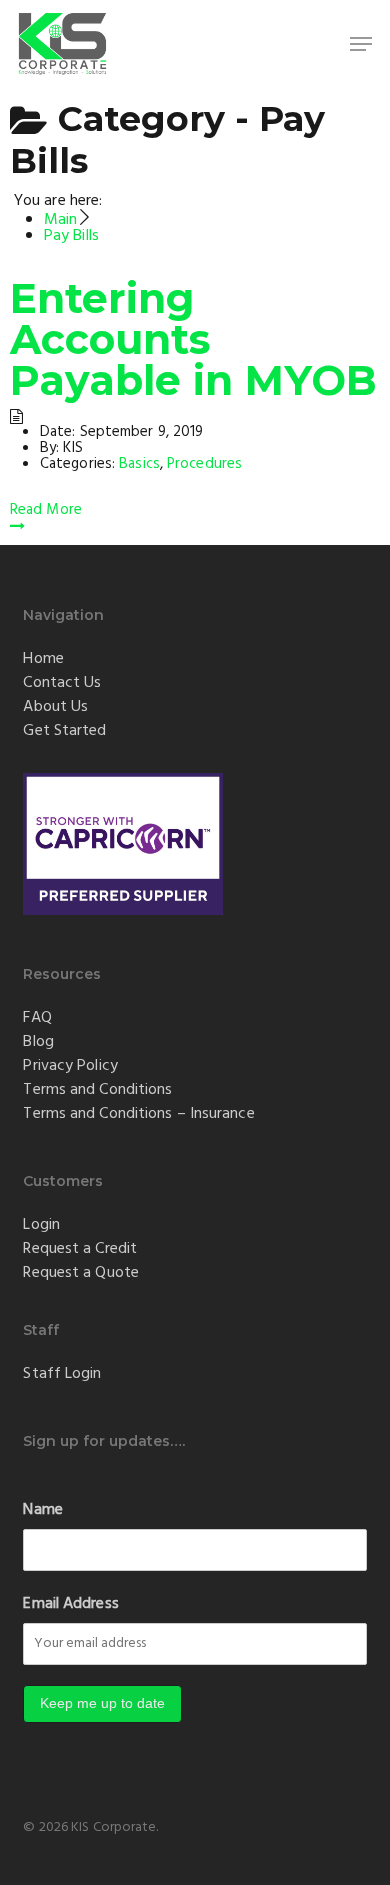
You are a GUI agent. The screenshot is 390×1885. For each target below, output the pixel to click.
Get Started (64, 731)
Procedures (204, 464)
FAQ (37, 1018)
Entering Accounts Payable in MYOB (193, 339)
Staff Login (62, 1374)
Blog (38, 1042)
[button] (361, 44)
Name (42, 1510)
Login (41, 1225)
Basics (139, 464)
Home (43, 659)
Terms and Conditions (97, 1090)
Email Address (70, 1604)
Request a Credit (80, 1249)
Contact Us (62, 683)
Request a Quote (81, 1273)
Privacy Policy (70, 1066)
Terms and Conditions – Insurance (138, 1114)
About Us (55, 707)
